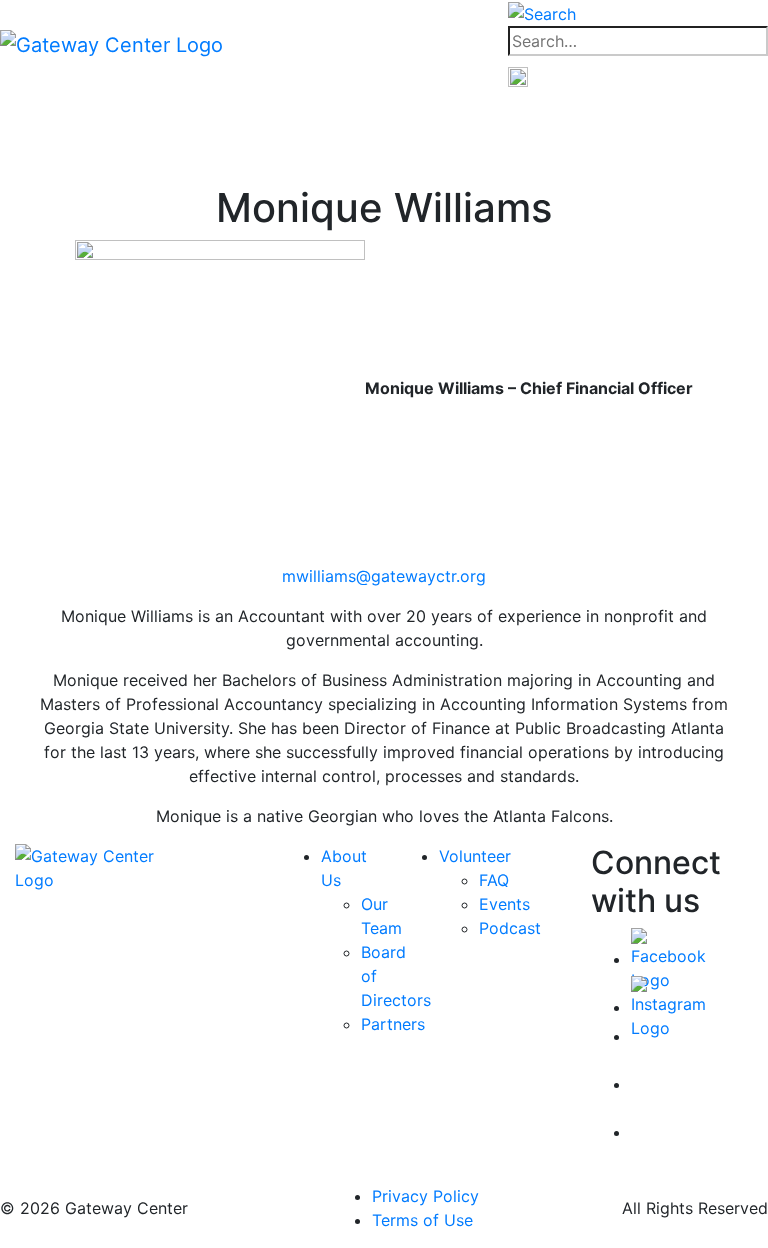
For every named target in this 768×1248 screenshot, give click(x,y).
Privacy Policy (425, 1196)
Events (504, 904)
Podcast (510, 928)
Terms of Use (422, 1220)
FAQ (494, 880)
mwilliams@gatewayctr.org (384, 576)
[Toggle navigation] (374, 44)
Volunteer (475, 856)
